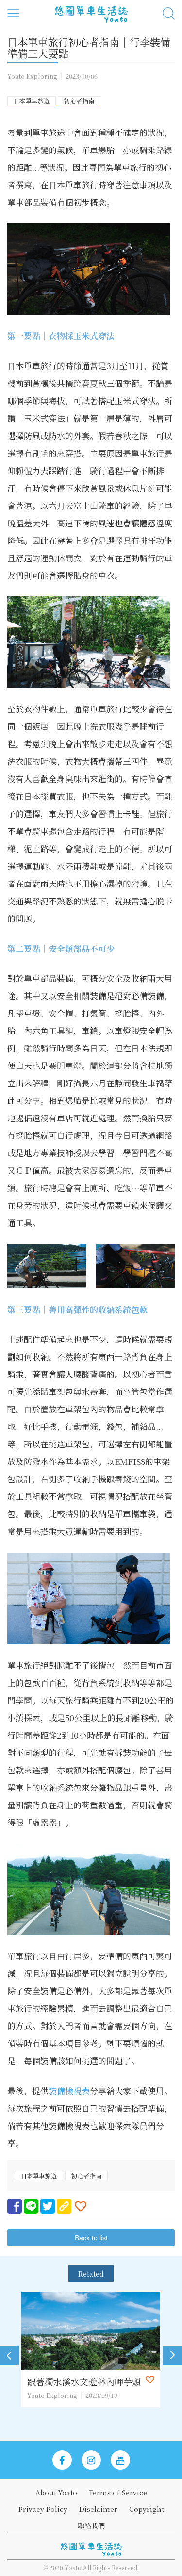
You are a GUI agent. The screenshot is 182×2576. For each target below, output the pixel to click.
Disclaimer (98, 2509)
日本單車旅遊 (32, 101)
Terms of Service (118, 2493)
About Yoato (56, 2493)
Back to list (91, 2238)
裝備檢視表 (69, 2091)
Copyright (147, 2509)
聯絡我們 (91, 2526)
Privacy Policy (43, 2509)
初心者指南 (79, 101)
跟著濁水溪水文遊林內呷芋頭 (84, 2381)
